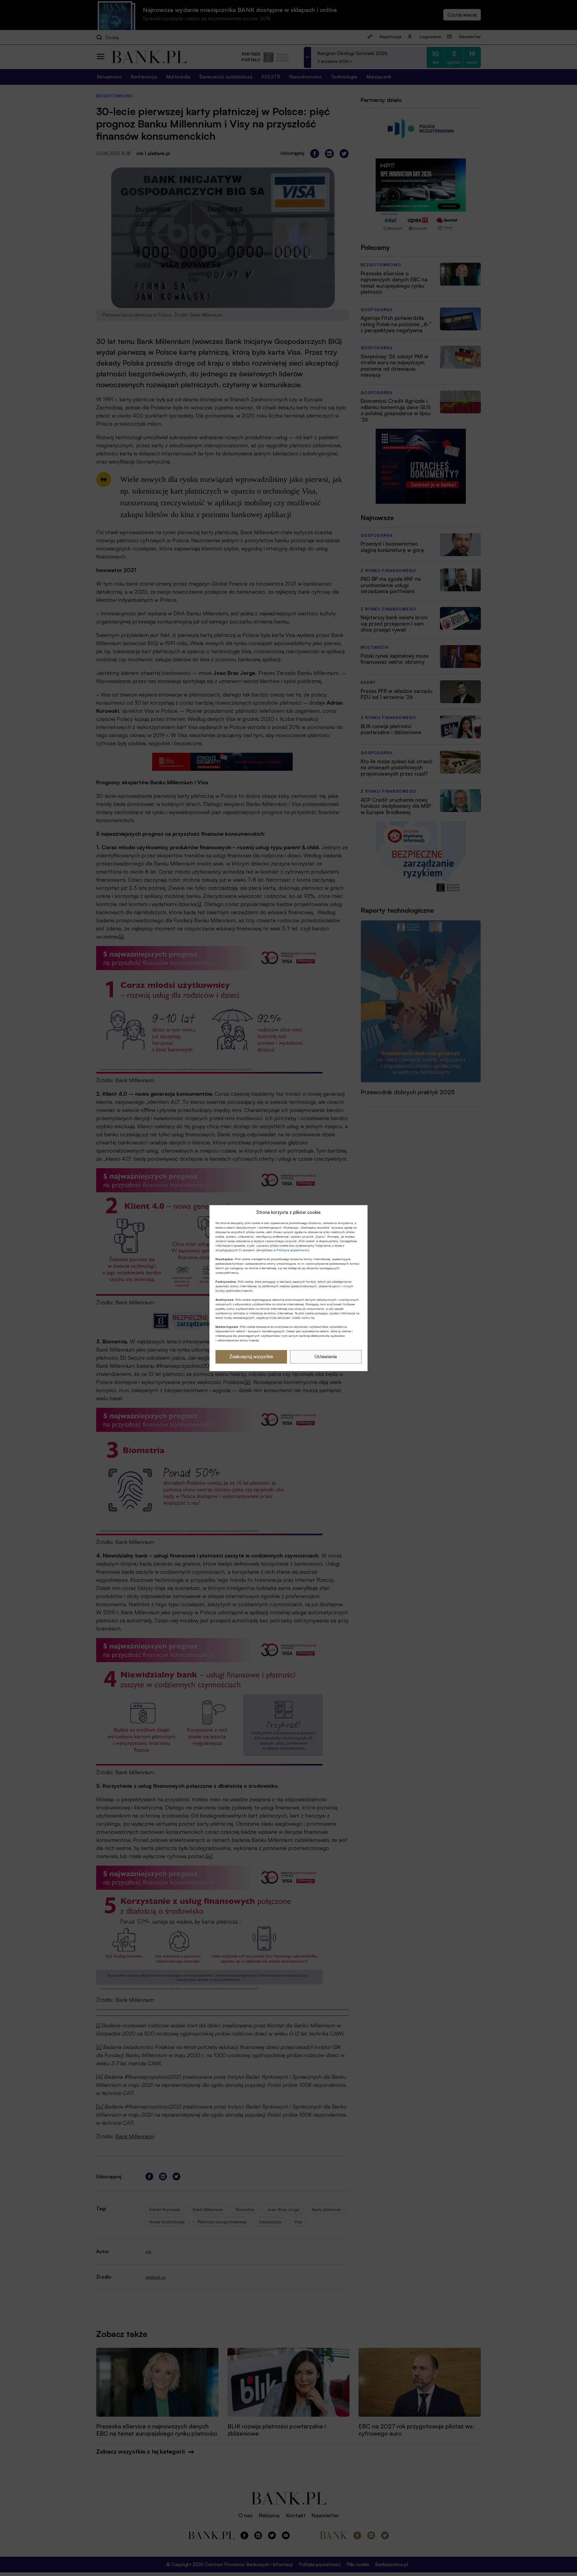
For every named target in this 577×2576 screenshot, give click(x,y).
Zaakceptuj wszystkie (251, 1357)
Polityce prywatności (293, 1250)
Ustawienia (326, 1357)
